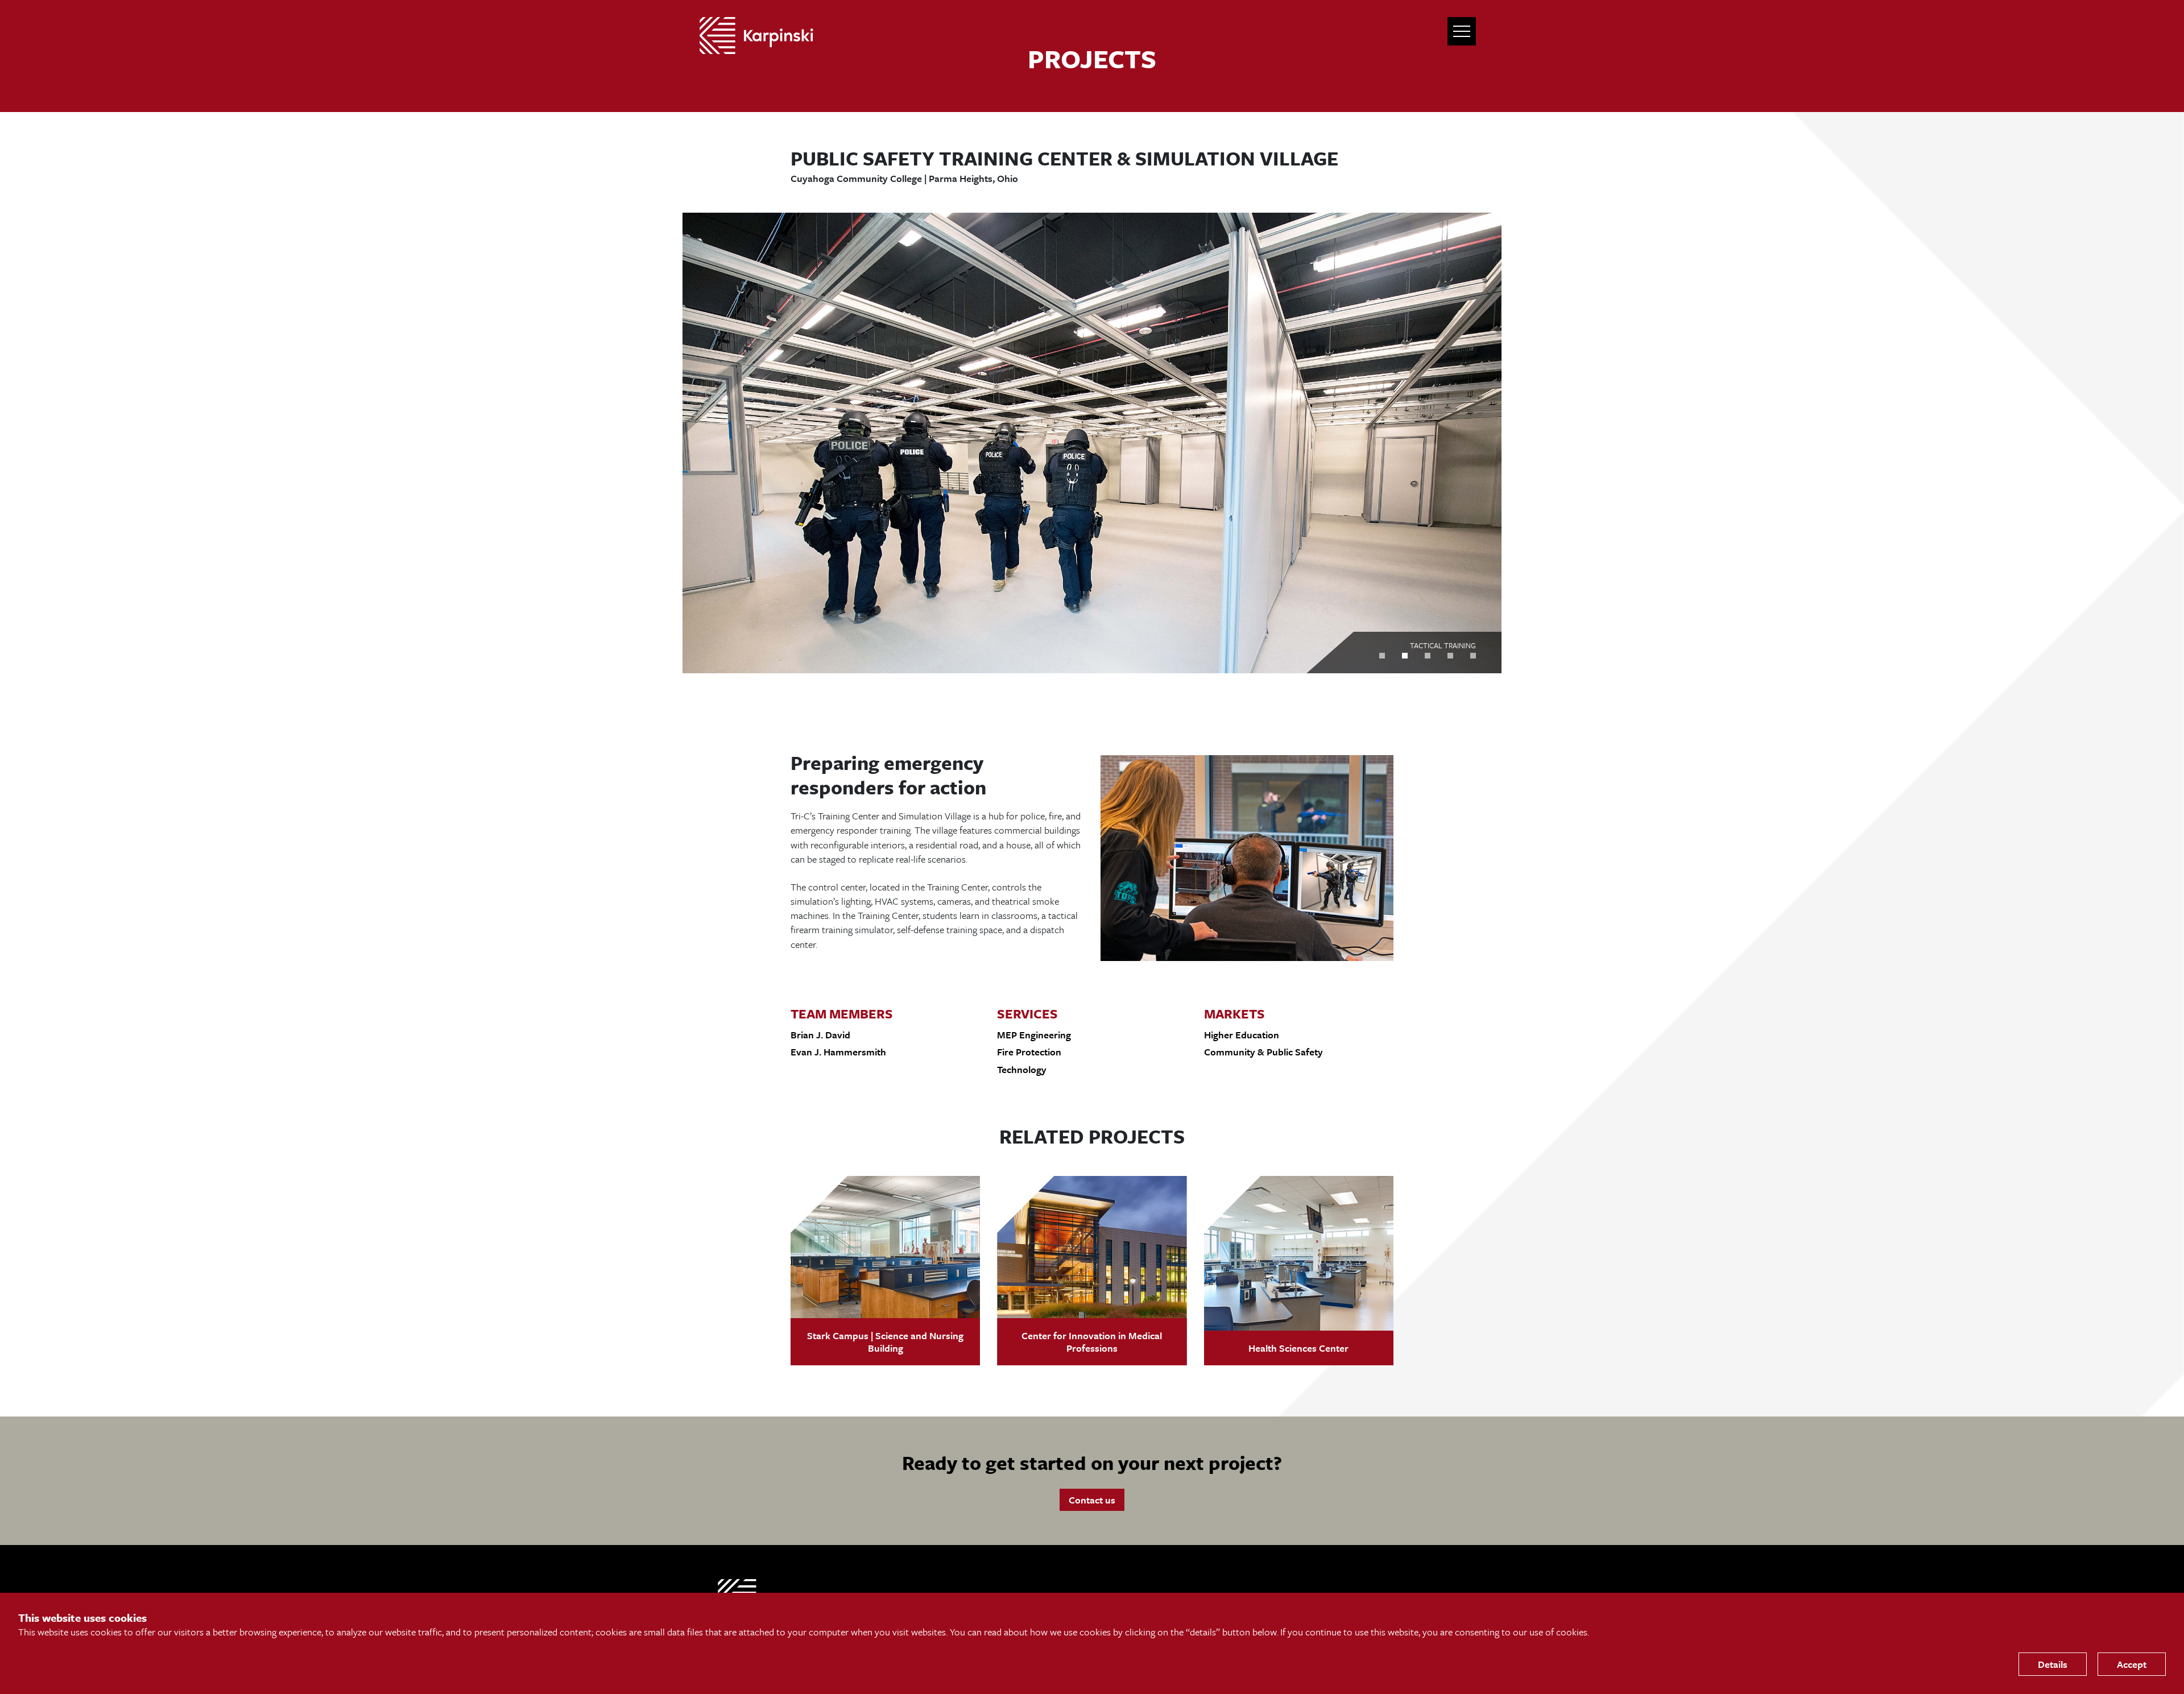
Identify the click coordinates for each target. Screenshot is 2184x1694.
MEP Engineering (1034, 1035)
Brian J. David (820, 1035)
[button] (1382, 656)
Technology (1022, 1069)
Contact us (1092, 1500)
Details (2053, 1664)
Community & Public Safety (1263, 1052)
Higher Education (1242, 1035)
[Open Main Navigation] (1462, 31)
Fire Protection (1029, 1052)
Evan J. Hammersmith (838, 1052)
